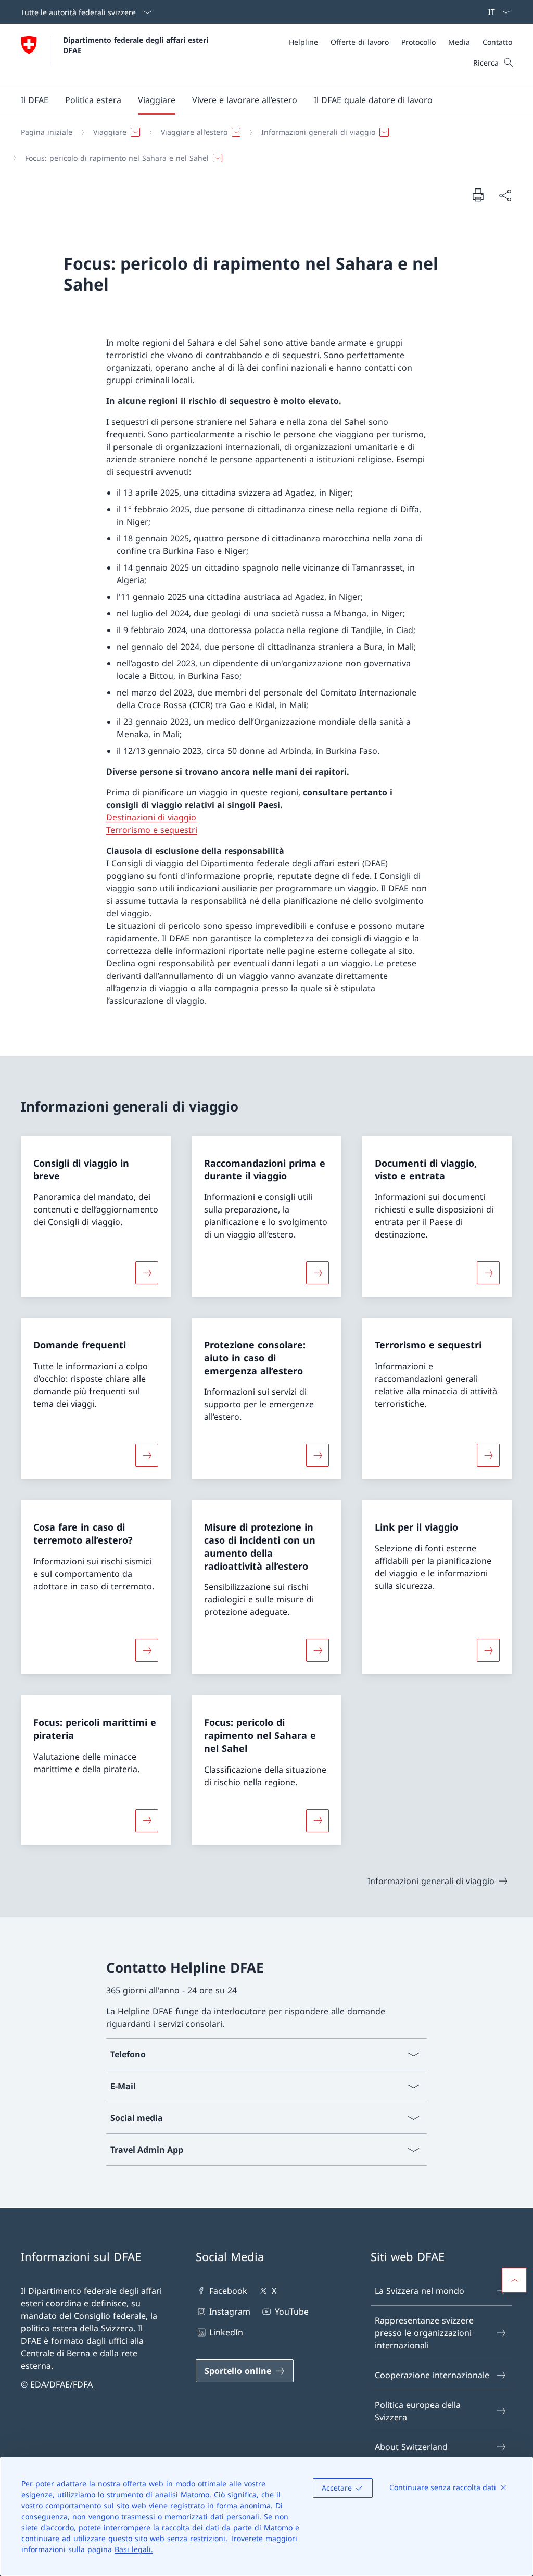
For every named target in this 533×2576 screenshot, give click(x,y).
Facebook (228, 2291)
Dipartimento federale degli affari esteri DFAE (137, 45)
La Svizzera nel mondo (420, 2291)
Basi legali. (134, 2549)
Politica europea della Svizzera (418, 2411)
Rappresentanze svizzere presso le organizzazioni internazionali (424, 2333)
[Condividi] (505, 195)
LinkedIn (226, 2332)
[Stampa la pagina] (478, 195)
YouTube (291, 2312)
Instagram (230, 2312)
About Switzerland (411, 2447)
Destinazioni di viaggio (151, 817)
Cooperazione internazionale (432, 2375)
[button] (35, 100)
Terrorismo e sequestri (152, 830)
